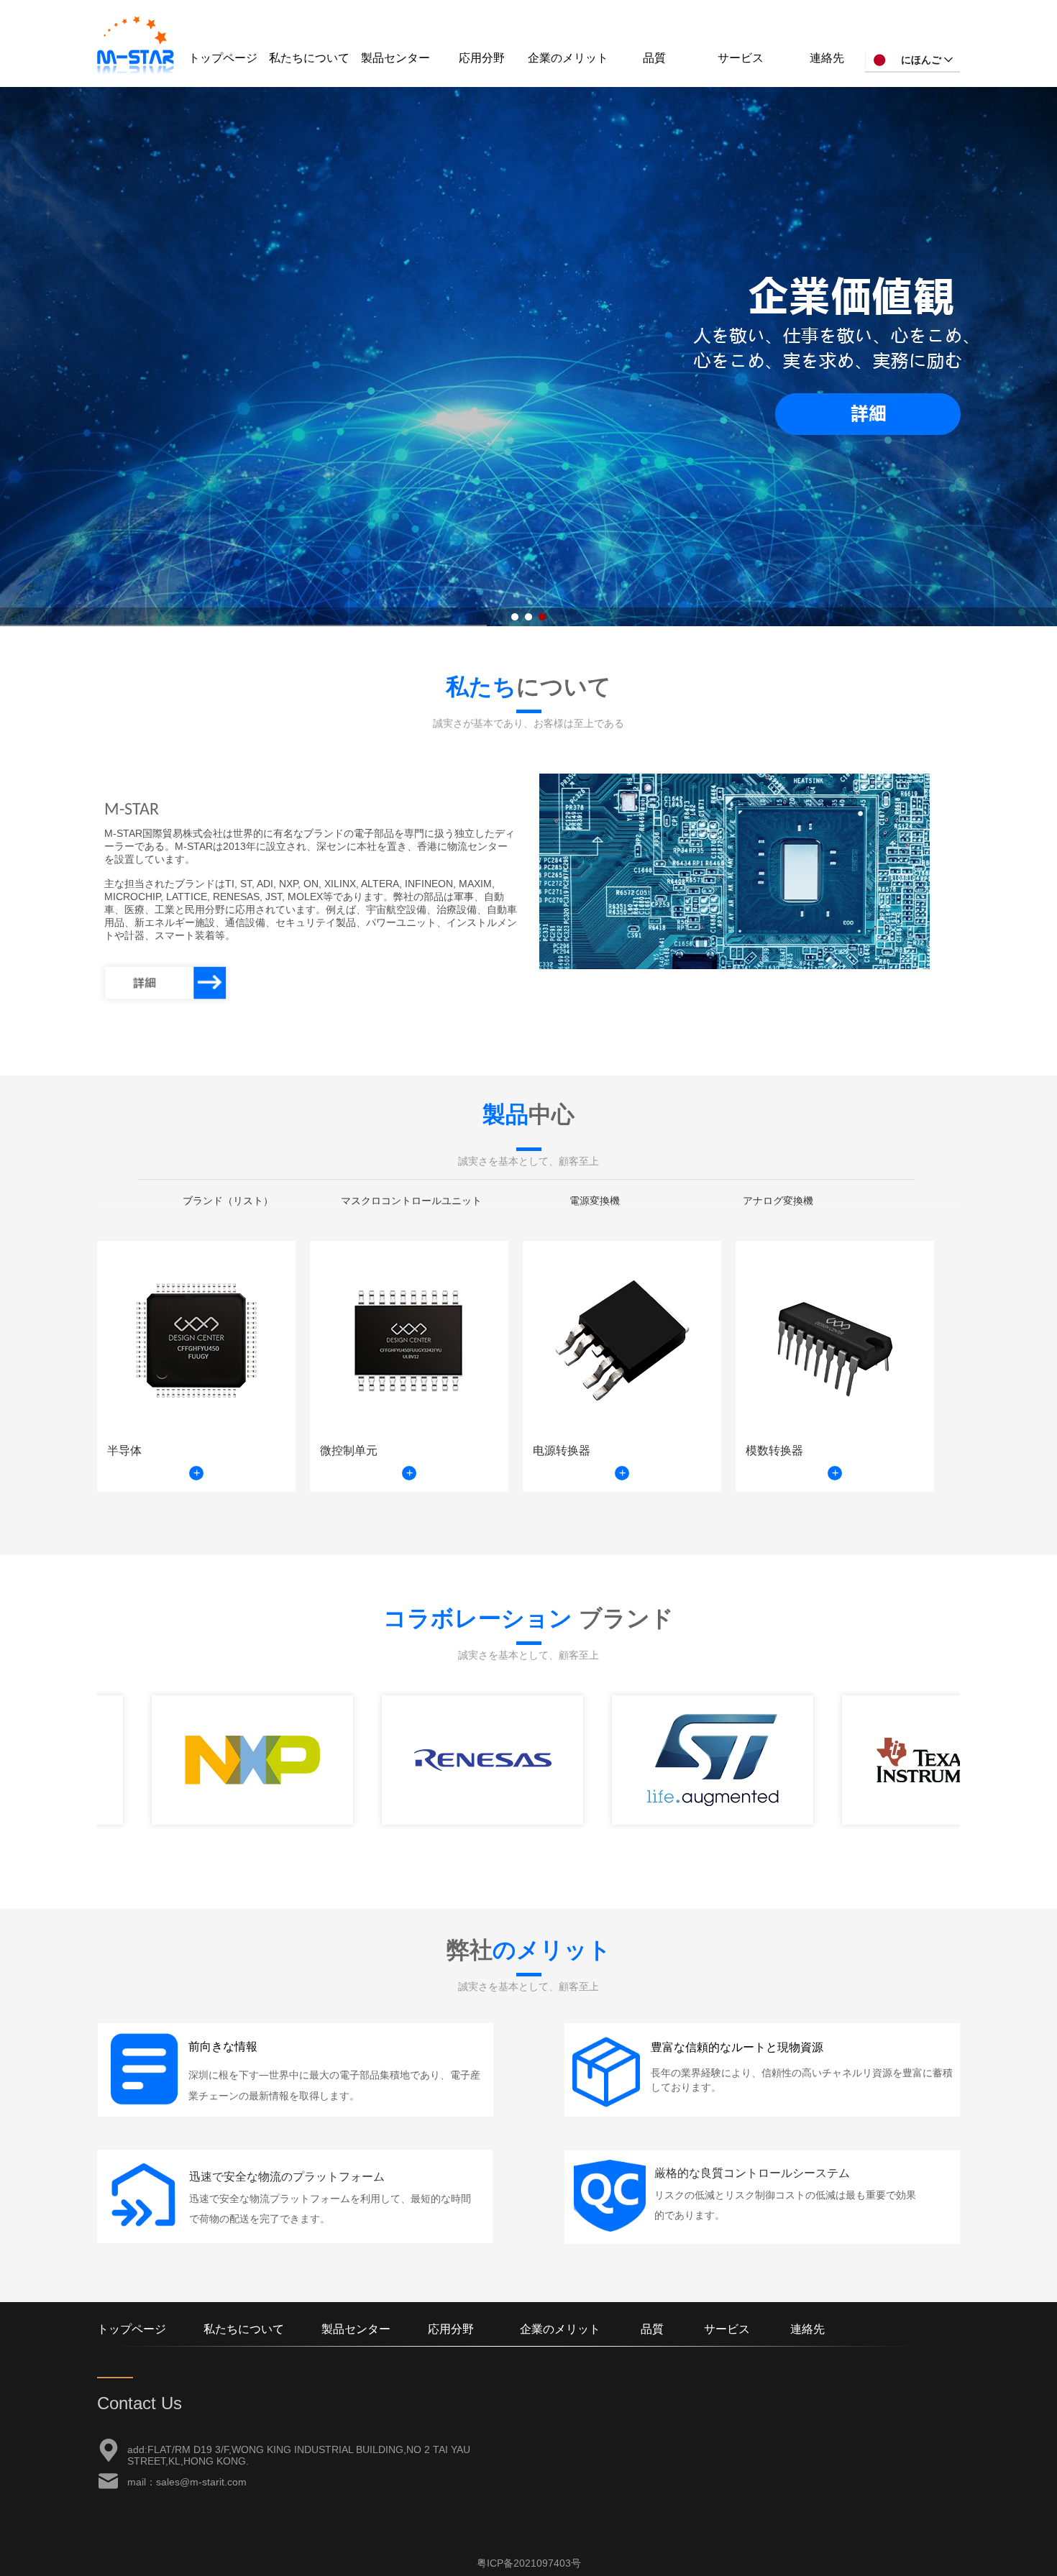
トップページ (223, 58)
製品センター (395, 58)
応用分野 (482, 58)
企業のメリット (568, 58)
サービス (741, 58)
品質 (654, 58)
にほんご (921, 60)
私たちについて (309, 58)
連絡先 (827, 58)
